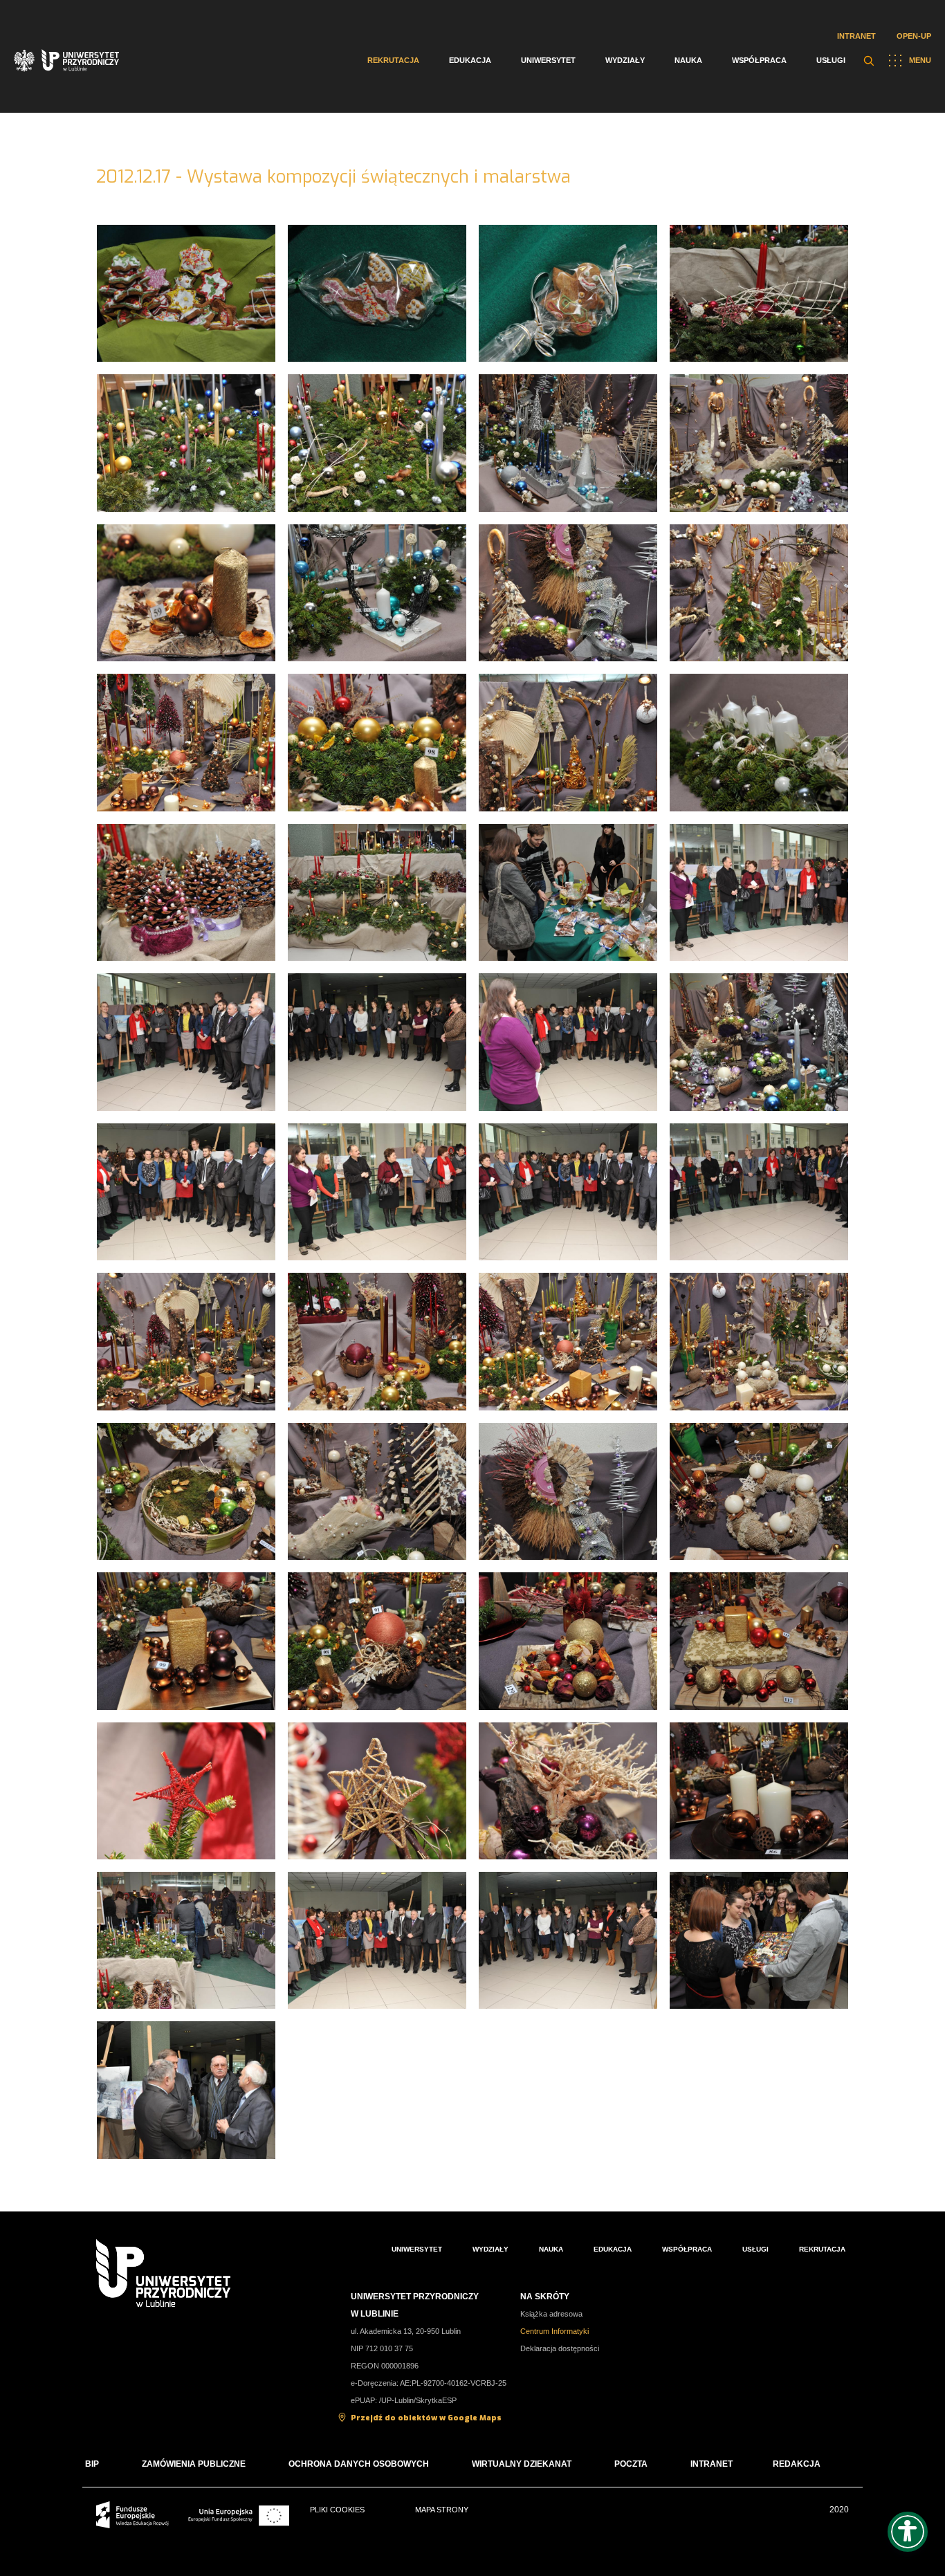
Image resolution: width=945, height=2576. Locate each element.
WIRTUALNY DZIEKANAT (522, 2464)
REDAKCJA (797, 2464)
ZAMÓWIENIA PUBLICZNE (194, 2464)
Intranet (856, 36)
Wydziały (625, 60)
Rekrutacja (393, 60)
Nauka (688, 60)
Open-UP (914, 36)
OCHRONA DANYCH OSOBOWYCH (359, 2464)
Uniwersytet (548, 60)
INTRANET (712, 2464)
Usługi (831, 60)
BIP (92, 2464)
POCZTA (631, 2464)
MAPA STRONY (442, 2510)
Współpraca (759, 60)
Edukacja (470, 60)
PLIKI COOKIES (337, 2510)
